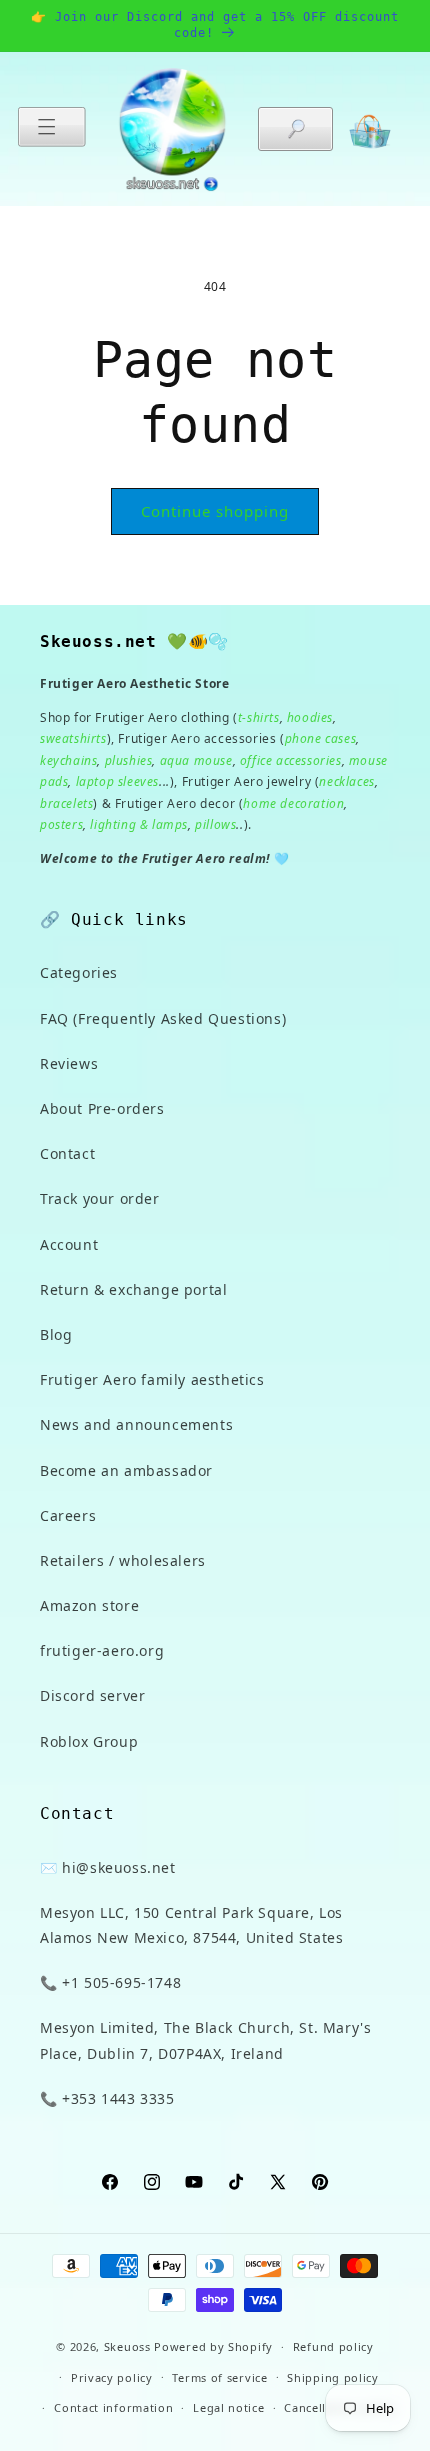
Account (69, 1244)
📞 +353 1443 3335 (107, 2098)
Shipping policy (333, 2377)
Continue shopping (215, 511)
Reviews (69, 1063)
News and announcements (136, 1424)
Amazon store (89, 1605)
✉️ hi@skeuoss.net (108, 1867)
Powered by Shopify (213, 2346)
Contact (67, 1153)
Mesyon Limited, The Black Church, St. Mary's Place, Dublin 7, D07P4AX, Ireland (205, 2040)
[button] (52, 127)
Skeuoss (127, 2346)
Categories (79, 972)
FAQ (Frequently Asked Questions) (163, 1018)
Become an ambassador (126, 1470)
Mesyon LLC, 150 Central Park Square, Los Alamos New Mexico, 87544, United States (191, 1925)
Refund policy (333, 2346)
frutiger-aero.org (102, 1650)
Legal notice (228, 2407)
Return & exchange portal (133, 1289)
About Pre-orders (102, 1108)
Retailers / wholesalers (123, 1560)
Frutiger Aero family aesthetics (152, 1379)
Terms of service (219, 2377)
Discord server (92, 1695)
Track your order (100, 1198)
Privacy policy (112, 2377)
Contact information (113, 2407)
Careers (68, 1515)
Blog (56, 1334)
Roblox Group (89, 1741)
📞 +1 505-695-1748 (110, 1982)
